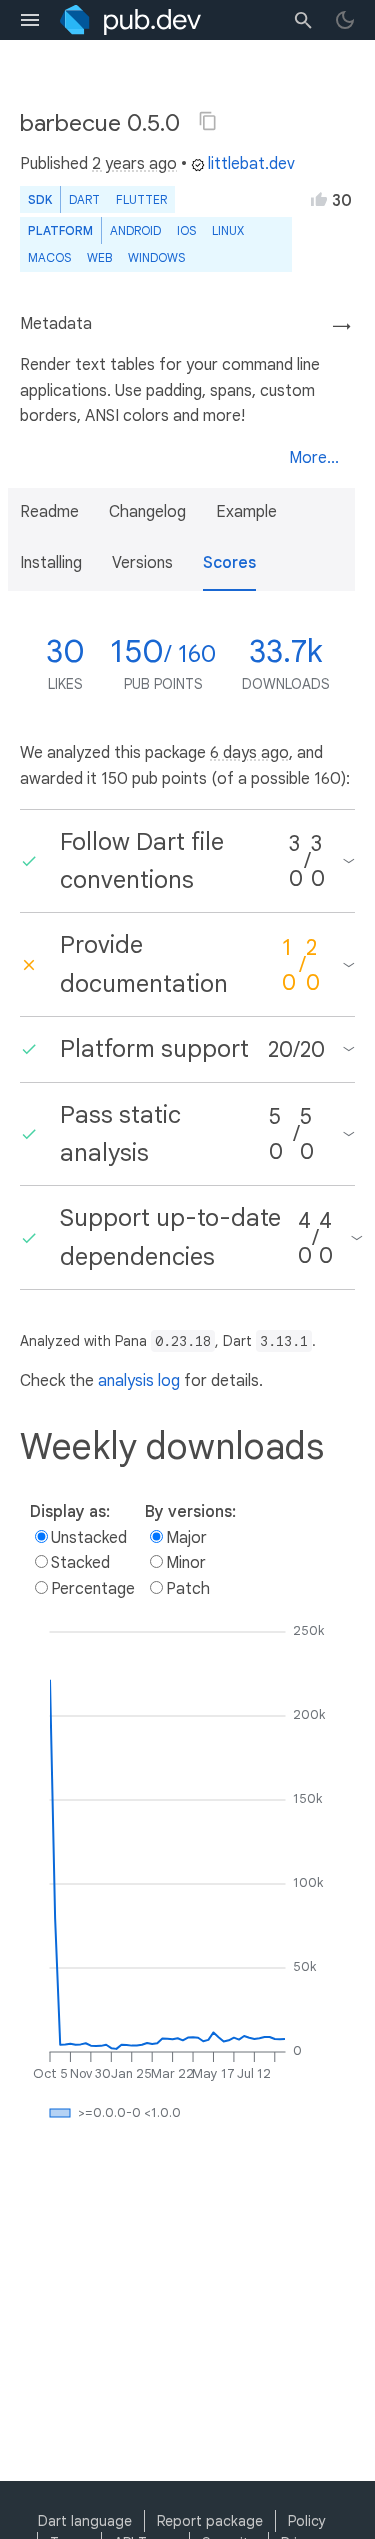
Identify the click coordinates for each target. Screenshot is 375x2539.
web (99, 257)
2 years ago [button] (134, 164)
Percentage (93, 1589)
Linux (228, 230)
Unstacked (89, 1538)
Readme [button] (49, 512)
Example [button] (246, 512)
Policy (307, 2521)
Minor (186, 1563)
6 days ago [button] (249, 753)
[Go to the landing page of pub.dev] (130, 20)
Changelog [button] (147, 512)
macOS (49, 257)
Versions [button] (142, 563)
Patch (188, 1589)
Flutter (141, 199)
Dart (84, 199)
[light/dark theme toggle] (345, 20)
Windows (156, 257)
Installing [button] (51, 563)
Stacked (80, 1563)
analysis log (139, 1381)
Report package (210, 2521)
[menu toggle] (30, 20)
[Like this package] (319, 199)
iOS (186, 230)
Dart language (85, 2521)
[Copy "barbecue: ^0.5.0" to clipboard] (208, 121)
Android (135, 230)
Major (186, 1538)
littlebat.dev (251, 164)
